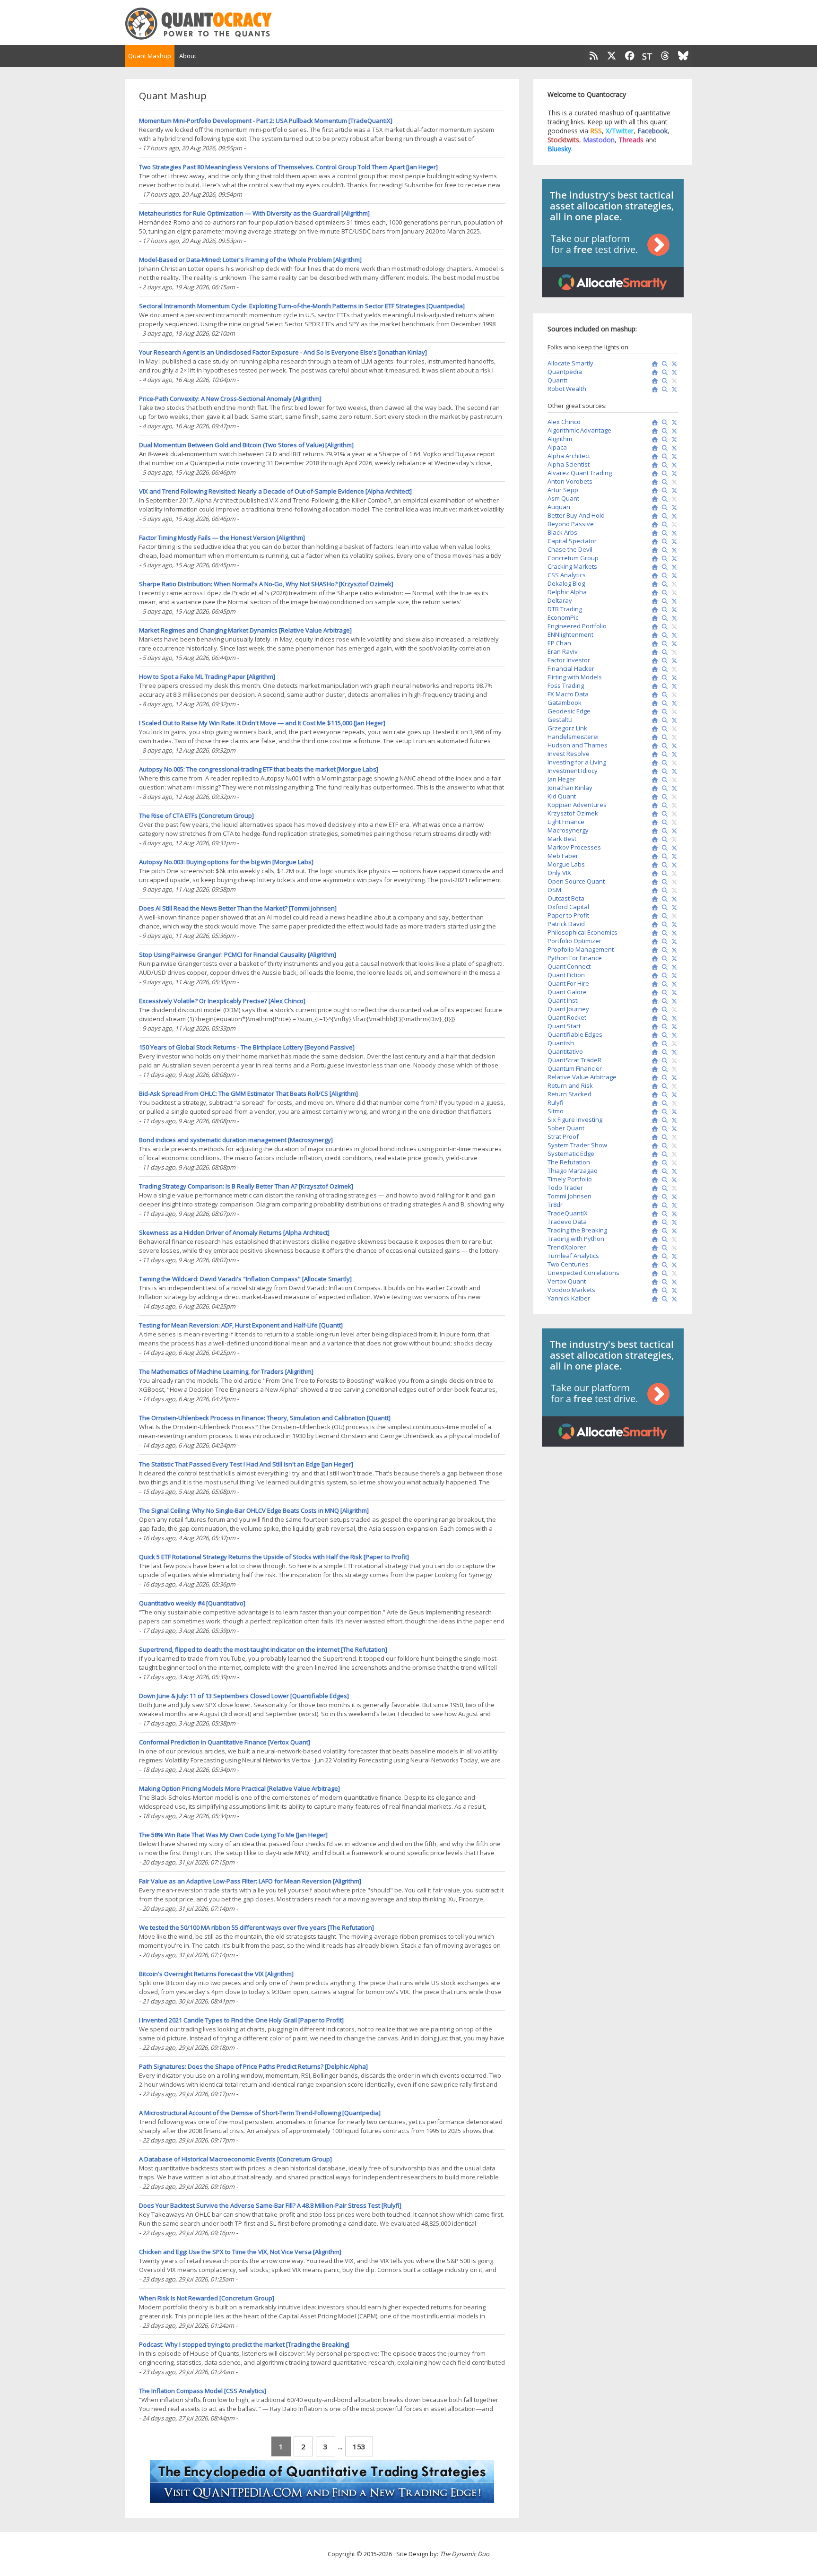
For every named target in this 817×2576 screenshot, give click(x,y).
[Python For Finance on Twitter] (673, 959)
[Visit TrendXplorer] (653, 1248)
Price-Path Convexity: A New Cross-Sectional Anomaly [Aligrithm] (230, 399)
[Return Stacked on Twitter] (673, 1095)
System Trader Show (577, 1145)
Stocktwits (563, 140)
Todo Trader (565, 1188)
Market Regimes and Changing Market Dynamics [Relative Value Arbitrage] (245, 630)
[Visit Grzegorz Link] (653, 729)
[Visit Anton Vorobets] (653, 482)
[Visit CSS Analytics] (653, 576)
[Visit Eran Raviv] (653, 652)
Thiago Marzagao (573, 1171)
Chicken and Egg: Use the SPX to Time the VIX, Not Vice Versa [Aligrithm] (240, 2252)
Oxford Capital (568, 907)
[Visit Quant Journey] (653, 1010)
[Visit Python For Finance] (653, 959)
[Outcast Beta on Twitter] (673, 899)
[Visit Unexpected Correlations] (653, 1274)
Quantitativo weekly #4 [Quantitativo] (192, 1603)
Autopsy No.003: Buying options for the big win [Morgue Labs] (226, 862)
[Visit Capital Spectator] (653, 542)
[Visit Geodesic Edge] (653, 712)
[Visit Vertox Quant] (653, 1282)
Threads (631, 140)
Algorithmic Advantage (579, 430)
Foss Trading (566, 685)
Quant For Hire (568, 983)
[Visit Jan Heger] (653, 780)
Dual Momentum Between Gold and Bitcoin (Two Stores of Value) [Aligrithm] (246, 445)
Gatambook (565, 703)
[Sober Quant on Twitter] (673, 1129)
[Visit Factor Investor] (653, 661)
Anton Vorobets (570, 481)
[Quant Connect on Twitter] (673, 967)
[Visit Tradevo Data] (653, 1223)
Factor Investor (569, 660)
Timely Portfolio (570, 1179)
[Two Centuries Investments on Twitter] (673, 1265)
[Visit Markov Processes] (653, 848)
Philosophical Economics (582, 932)
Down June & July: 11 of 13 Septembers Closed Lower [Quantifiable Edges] (244, 1696)
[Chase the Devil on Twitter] (673, 550)
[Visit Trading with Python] (653, 1240)
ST (647, 56)
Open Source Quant (576, 881)
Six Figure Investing (575, 1119)
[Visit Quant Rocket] (653, 1018)
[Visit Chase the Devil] (653, 550)
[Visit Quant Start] (653, 1027)
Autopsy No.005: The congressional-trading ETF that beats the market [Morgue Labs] (259, 769)
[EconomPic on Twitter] (673, 618)
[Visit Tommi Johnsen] (653, 1197)
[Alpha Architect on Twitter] (673, 457)
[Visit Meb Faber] (653, 857)
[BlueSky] (683, 56)
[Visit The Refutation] (653, 1163)
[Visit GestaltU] (653, 720)
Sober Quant (566, 1128)
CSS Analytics (567, 575)
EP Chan (559, 643)
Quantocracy (210, 24)
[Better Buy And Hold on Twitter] (673, 516)
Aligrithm (560, 439)
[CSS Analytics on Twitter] (673, 576)
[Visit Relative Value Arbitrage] (653, 1078)
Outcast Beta (566, 898)
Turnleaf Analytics (573, 1256)
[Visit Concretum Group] (653, 559)
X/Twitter (620, 131)
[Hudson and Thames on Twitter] (673, 746)
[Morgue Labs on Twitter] (673, 865)
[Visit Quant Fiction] (653, 976)
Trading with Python (576, 1239)
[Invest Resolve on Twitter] (673, 755)
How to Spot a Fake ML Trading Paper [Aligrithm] (207, 677)
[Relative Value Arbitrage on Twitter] (673, 1078)
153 (359, 2446)
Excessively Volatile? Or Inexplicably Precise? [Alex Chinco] (222, 1001)
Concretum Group (573, 558)
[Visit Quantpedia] (653, 373)
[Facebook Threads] (665, 56)
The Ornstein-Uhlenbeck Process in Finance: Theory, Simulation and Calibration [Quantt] (265, 1418)
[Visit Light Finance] (653, 823)
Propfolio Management (581, 949)
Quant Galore (567, 992)
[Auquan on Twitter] (673, 508)
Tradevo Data (567, 1222)
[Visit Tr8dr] (653, 1206)
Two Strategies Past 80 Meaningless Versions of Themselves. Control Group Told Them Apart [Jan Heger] (288, 167)
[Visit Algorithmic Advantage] (653, 431)
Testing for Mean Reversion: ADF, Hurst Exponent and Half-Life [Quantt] (241, 1325)
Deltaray (560, 600)
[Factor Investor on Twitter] (673, 661)
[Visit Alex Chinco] (653, 423)
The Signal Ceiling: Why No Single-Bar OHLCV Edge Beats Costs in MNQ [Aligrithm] (254, 1510)
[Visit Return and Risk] (653, 1086)
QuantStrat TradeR (574, 1060)
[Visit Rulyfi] (653, 1103)
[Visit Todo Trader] (653, 1188)
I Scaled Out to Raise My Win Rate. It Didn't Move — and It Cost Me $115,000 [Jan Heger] (262, 723)
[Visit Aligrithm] (653, 440)
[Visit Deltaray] (653, 601)
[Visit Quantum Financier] (653, 1069)
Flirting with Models (575, 677)
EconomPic (563, 617)
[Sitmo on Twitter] (673, 1112)
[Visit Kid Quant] (653, 797)
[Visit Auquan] (653, 508)
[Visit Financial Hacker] (653, 669)
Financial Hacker (571, 668)
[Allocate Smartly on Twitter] (673, 364)
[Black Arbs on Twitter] (673, 533)
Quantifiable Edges (575, 1034)
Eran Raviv (563, 651)
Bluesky (559, 149)
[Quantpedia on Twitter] (673, 373)
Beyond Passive (571, 524)
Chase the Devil (570, 549)
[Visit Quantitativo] (653, 1052)
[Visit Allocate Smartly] (653, 364)
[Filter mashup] (663, 364)
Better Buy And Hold (576, 515)
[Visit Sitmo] (653, 1112)
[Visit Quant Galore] (653, 993)
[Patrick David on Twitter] (673, 925)
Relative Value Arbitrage (582, 1077)
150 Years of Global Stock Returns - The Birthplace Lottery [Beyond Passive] (247, 1047)
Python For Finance (575, 958)
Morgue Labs (566, 864)
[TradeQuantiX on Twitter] (673, 1214)
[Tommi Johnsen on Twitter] (673, 1197)
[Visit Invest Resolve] (653, 755)
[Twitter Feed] (612, 56)
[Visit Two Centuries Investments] (653, 1265)
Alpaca (557, 447)
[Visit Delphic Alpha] (653, 593)
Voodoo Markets (571, 1290)
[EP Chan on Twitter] (673, 644)
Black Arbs (562, 532)
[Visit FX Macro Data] (653, 695)
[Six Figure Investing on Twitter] (673, 1120)
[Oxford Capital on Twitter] (673, 908)
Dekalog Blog (566, 583)
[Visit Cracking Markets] (653, 567)
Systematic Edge (571, 1154)
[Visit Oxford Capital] (653, 908)
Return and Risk (570, 1085)
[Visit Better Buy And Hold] (653, 516)
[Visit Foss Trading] (653, 686)
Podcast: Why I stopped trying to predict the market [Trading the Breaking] (244, 2344)
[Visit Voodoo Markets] (653, 1291)
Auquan (559, 507)
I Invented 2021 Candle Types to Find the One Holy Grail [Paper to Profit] (241, 2020)
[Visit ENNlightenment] (653, 635)
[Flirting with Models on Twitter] (673, 678)
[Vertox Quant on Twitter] (673, 1282)
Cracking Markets (572, 566)
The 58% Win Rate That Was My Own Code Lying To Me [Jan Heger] (233, 1835)
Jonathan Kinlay (570, 788)
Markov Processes (574, 847)
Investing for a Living (577, 762)
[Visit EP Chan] (653, 644)
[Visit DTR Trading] (653, 610)
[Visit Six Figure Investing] (653, 1120)
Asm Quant (563, 498)
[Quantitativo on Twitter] (673, 1052)
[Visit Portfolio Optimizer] (653, 942)
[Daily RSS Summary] (593, 56)
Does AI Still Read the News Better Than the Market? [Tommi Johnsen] (238, 908)
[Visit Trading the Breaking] (653, 1231)
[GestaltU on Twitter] (673, 720)
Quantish (561, 1043)
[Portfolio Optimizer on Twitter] (673, 942)
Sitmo (556, 1111)
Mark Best (562, 839)
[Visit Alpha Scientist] (653, 465)
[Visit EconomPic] (653, 618)
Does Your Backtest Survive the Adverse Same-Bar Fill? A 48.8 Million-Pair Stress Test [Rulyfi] (270, 2205)
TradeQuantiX (568, 1213)
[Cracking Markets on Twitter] (673, 567)
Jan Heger (561, 779)
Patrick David (566, 924)
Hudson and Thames (578, 745)
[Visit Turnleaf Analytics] (653, 1257)
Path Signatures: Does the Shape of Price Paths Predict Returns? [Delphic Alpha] (253, 2066)
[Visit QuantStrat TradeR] (653, 1061)
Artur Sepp (563, 490)
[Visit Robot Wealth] (653, 390)
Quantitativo (565, 1051)
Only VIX (559, 873)
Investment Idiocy (573, 771)
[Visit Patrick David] (653, 925)
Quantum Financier (575, 1068)
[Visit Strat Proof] (653, 1137)
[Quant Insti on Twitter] (673, 1001)
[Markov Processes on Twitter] (673, 848)
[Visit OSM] (653, 891)
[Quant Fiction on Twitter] (673, 976)
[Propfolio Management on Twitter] (673, 950)
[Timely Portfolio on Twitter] (673, 1180)
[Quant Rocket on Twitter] (673, 1018)
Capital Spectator (572, 541)
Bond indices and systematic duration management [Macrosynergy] (236, 1140)
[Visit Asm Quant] (653, 499)
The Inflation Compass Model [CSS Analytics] (203, 2391)
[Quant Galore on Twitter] (673, 993)
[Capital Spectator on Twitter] (673, 542)
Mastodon (599, 140)
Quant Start (564, 1026)
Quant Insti (563, 1000)
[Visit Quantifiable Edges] (653, 1035)
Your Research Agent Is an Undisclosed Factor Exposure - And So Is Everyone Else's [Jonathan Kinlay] (283, 352)
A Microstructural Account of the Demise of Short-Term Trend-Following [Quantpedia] (260, 2113)
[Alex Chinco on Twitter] (673, 423)
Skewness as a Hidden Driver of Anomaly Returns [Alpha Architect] (234, 1232)
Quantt (557, 380)
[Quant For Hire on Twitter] (673, 984)
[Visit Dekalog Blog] (653, 584)
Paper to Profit (568, 915)
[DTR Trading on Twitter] (673, 610)
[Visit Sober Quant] (653, 1129)
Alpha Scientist (569, 464)
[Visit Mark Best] (653, 840)
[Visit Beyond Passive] (653, 525)
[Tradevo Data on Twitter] (673, 1223)
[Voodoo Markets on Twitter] (673, 1291)
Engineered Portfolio (577, 626)
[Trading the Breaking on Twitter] (673, 1231)
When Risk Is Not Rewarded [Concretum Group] (207, 2298)
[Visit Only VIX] (653, 874)
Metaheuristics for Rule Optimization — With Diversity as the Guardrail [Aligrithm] (254, 213)
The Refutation (569, 1162)
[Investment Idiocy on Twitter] (673, 772)
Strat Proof (563, 1136)
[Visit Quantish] (653, 1044)
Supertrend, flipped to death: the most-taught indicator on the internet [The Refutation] (263, 1649)
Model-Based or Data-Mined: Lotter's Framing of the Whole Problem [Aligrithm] (250, 260)
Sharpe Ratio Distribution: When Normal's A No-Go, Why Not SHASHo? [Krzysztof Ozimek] (266, 584)
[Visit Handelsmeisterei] (653, 737)
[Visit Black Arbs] (653, 533)
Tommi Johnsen (569, 1196)
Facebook (652, 131)
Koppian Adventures (577, 805)
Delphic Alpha (567, 592)
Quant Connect (569, 966)
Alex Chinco (564, 422)
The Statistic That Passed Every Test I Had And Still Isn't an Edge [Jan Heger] (246, 1464)
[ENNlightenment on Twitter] (673, 635)
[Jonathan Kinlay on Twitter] (673, 789)
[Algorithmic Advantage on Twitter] (673, 431)
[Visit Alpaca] (653, 448)
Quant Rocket (567, 1017)
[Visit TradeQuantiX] (653, 1214)
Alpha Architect (569, 456)
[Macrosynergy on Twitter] (673, 831)
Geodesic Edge (569, 711)
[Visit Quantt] (653, 381)
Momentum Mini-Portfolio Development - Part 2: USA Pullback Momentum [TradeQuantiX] (266, 121)
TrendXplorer (567, 1247)
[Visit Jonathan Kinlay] (653, 789)
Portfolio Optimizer (574, 941)
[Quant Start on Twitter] (673, 1027)
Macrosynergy (568, 830)
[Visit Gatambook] (653, 703)
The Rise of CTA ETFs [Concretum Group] (196, 815)
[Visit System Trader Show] (653, 1146)
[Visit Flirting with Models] (653, 678)
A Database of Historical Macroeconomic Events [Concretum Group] (235, 2159)
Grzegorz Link (567, 728)
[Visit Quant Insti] (653, 1001)
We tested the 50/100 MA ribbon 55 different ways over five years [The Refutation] (256, 1927)
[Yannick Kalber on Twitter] (673, 1299)
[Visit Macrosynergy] (653, 831)
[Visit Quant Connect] (653, 967)
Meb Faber (563, 856)
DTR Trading (565, 609)
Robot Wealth (567, 389)
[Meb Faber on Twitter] (673, 857)
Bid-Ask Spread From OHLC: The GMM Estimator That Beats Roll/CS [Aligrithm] (248, 1093)
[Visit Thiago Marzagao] (653, 1171)
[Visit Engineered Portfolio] (653, 627)
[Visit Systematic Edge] (653, 1154)
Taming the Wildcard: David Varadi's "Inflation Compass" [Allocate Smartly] (245, 1279)
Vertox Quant (567, 1281)
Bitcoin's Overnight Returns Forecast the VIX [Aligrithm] (216, 1974)
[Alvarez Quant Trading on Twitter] (673, 474)
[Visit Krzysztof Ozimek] (653, 814)
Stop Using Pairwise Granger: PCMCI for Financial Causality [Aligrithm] (238, 954)
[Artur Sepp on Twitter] (673, 491)
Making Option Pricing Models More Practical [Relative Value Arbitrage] (239, 1788)
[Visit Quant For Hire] (653, 984)
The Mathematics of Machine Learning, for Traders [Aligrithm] (226, 1371)
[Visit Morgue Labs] (653, 865)
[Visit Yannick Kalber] (653, 1299)
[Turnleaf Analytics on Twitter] (673, 1257)
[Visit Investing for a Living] (653, 763)
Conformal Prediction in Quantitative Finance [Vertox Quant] (225, 1742)
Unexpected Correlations (583, 1273)
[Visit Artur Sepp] (653, 491)
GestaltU (560, 720)
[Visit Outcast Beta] (653, 899)
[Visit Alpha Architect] (653, 457)
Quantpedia (565, 372)
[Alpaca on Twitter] (673, 448)
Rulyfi (556, 1102)
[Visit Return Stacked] (653, 1095)
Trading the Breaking (577, 1230)
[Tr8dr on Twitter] (673, 1206)
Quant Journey (568, 1009)
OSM (554, 890)
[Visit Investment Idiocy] (653, 772)
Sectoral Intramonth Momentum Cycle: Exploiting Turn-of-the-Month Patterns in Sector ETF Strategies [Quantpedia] (302, 306)
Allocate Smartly (570, 363)
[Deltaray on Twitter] (673, 601)
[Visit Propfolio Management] (653, 950)
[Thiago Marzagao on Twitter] (673, 1171)
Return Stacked (569, 1094)
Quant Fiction (566, 975)
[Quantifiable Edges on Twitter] (673, 1035)
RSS (596, 131)
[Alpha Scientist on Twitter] (673, 465)
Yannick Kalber (569, 1298)
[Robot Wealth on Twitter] (673, 390)
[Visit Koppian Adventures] (653, 806)
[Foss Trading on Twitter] (673, 686)
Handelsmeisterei (573, 737)
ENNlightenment (570, 634)
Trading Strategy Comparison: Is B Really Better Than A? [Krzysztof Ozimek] (246, 1186)
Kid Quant (562, 796)
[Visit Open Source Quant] (653, 882)
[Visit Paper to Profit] (653, 916)
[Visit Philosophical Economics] (653, 933)
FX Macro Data (568, 694)
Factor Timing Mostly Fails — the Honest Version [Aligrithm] (222, 538)
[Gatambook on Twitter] (673, 703)
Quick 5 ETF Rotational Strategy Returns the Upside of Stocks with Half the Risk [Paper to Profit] (274, 1557)
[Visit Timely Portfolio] (653, 1180)
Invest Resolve (569, 754)
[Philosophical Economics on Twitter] (673, 933)
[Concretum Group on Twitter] (673, 559)
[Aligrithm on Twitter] (673, 440)
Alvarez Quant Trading (580, 473)
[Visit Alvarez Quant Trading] (653, 474)
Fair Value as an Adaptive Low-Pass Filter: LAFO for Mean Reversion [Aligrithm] (250, 1881)
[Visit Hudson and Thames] (653, 746)
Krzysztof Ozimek (573, 813)
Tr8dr (555, 1205)
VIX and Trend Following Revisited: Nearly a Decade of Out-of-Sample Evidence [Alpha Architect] (275, 491)
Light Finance (566, 822)
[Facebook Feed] (630, 56)
